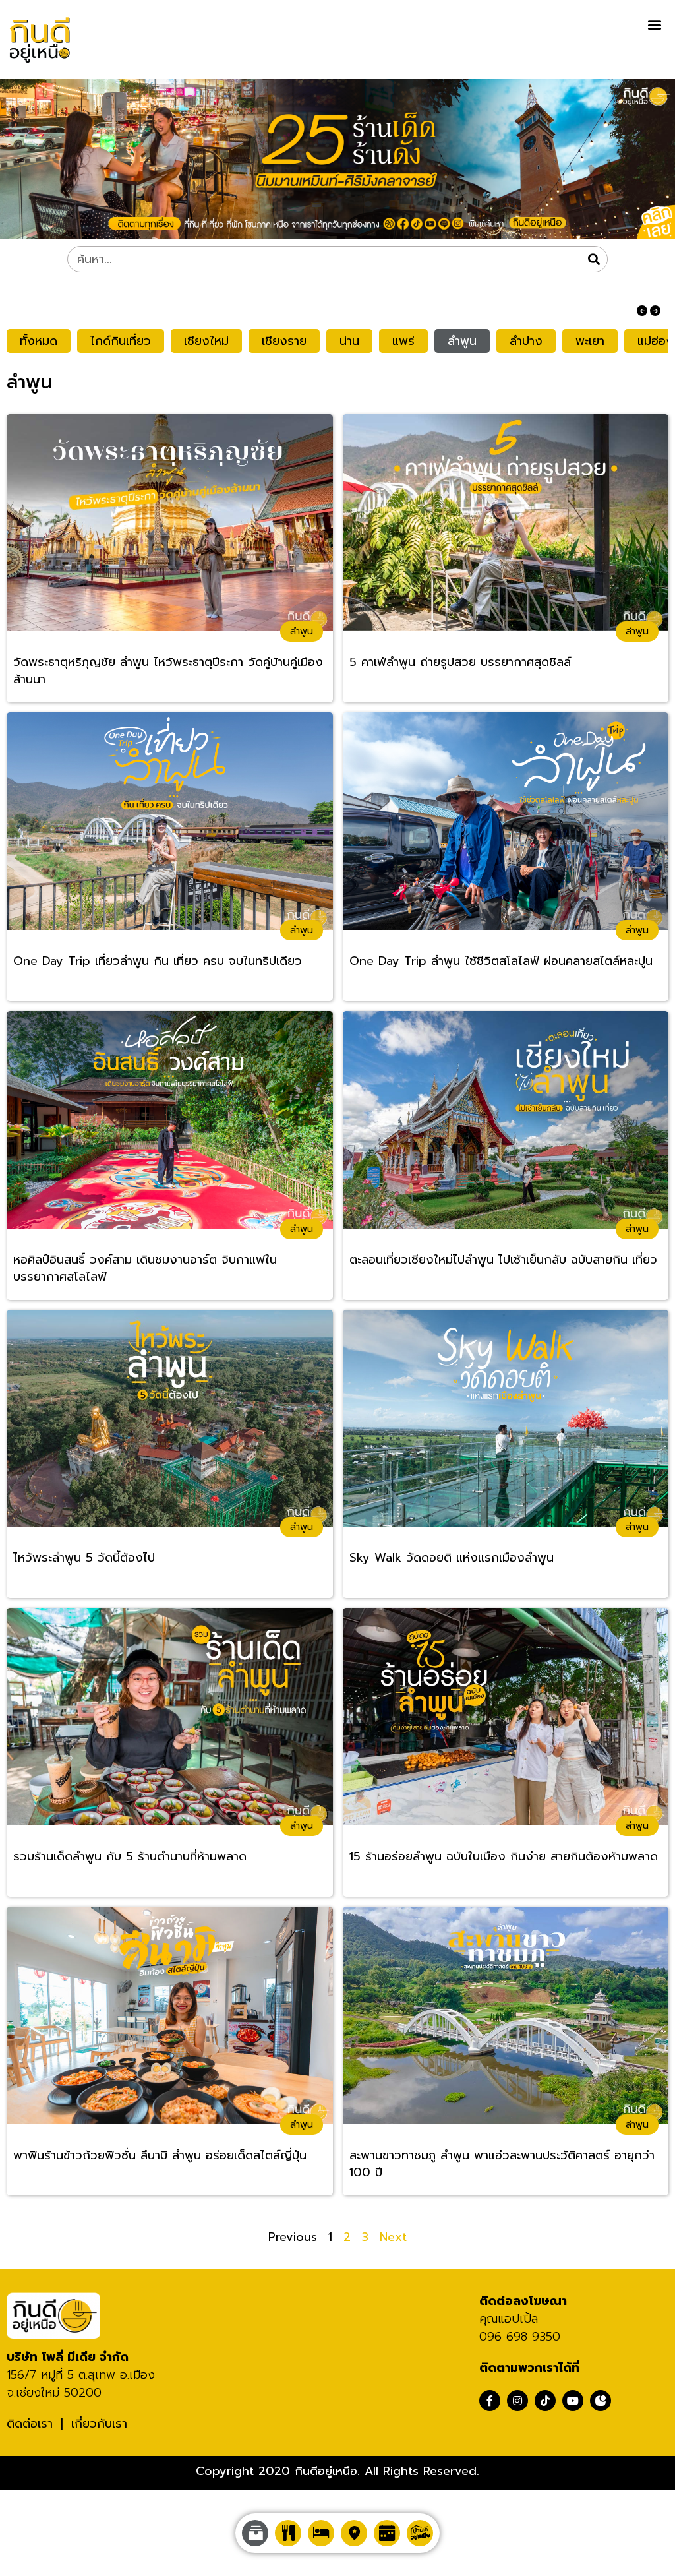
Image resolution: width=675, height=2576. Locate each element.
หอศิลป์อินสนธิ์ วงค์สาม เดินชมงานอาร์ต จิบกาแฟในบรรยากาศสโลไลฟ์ (145, 1269)
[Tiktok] (545, 2401)
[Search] (594, 259)
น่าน (349, 341)
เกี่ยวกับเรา (99, 2424)
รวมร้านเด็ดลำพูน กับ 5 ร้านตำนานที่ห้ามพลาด (130, 1857)
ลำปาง (526, 341)
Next (393, 2237)
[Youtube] (573, 2401)
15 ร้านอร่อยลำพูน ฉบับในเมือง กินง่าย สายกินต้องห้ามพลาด (504, 1857)
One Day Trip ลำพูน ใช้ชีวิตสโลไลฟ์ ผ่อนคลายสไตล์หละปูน (501, 961)
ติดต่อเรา (30, 2424)
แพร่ (403, 341)
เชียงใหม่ (206, 341)
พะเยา (590, 341)
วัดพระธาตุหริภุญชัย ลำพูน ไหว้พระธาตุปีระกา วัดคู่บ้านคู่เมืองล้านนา (168, 671)
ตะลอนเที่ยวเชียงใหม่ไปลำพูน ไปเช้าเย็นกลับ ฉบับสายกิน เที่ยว (503, 1260)
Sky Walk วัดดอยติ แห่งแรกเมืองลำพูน (452, 1558)
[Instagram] (517, 2401)
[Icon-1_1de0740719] (601, 2401)
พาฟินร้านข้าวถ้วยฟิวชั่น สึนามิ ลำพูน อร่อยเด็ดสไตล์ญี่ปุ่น (160, 2156)
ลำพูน (462, 341)
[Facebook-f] (490, 2401)
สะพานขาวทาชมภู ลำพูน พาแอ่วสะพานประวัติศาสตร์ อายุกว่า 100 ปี (502, 2164)
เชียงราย (284, 341)
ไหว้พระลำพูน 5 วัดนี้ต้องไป (84, 1558)
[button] (654, 24)
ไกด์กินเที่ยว (121, 341)
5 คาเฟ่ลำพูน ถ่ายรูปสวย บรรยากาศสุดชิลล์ (460, 662)
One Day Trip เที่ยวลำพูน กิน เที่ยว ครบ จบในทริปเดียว (158, 961)
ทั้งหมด (39, 341)
